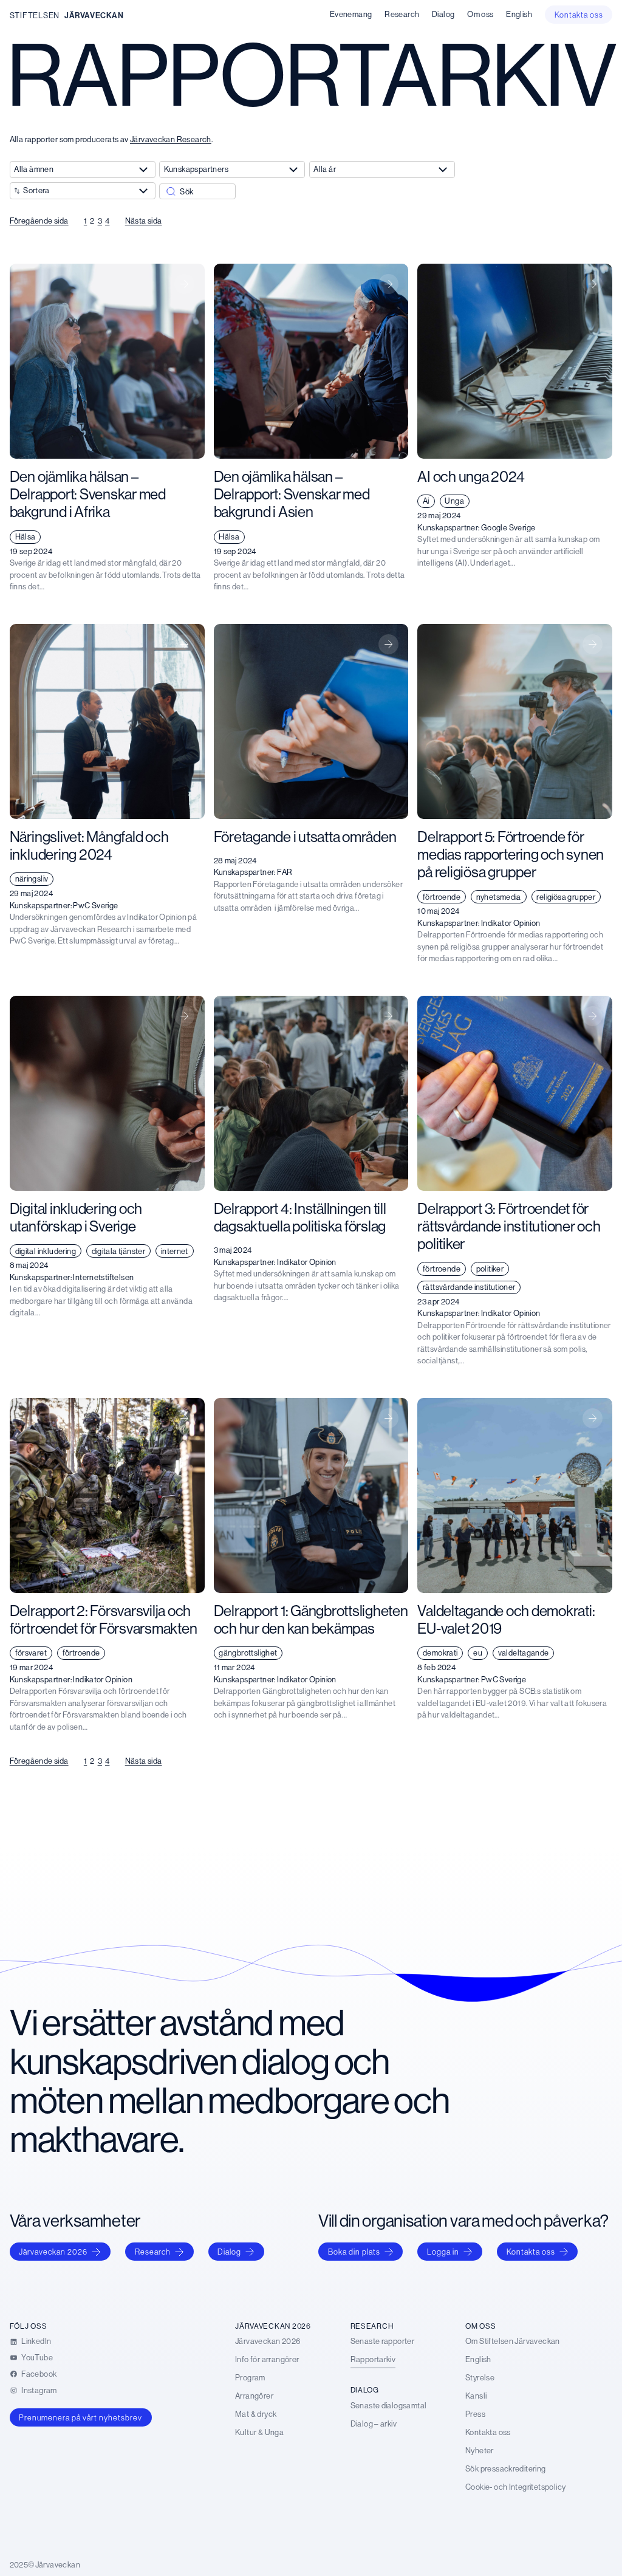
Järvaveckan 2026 (53, 2252)
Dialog (229, 2252)
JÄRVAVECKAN (94, 15)
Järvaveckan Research (171, 139)
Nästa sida (144, 221)
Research (153, 2252)
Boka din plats (354, 2252)
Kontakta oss (531, 2252)
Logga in (443, 2252)
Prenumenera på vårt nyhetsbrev (80, 2417)
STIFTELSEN (35, 15)
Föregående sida (39, 221)
